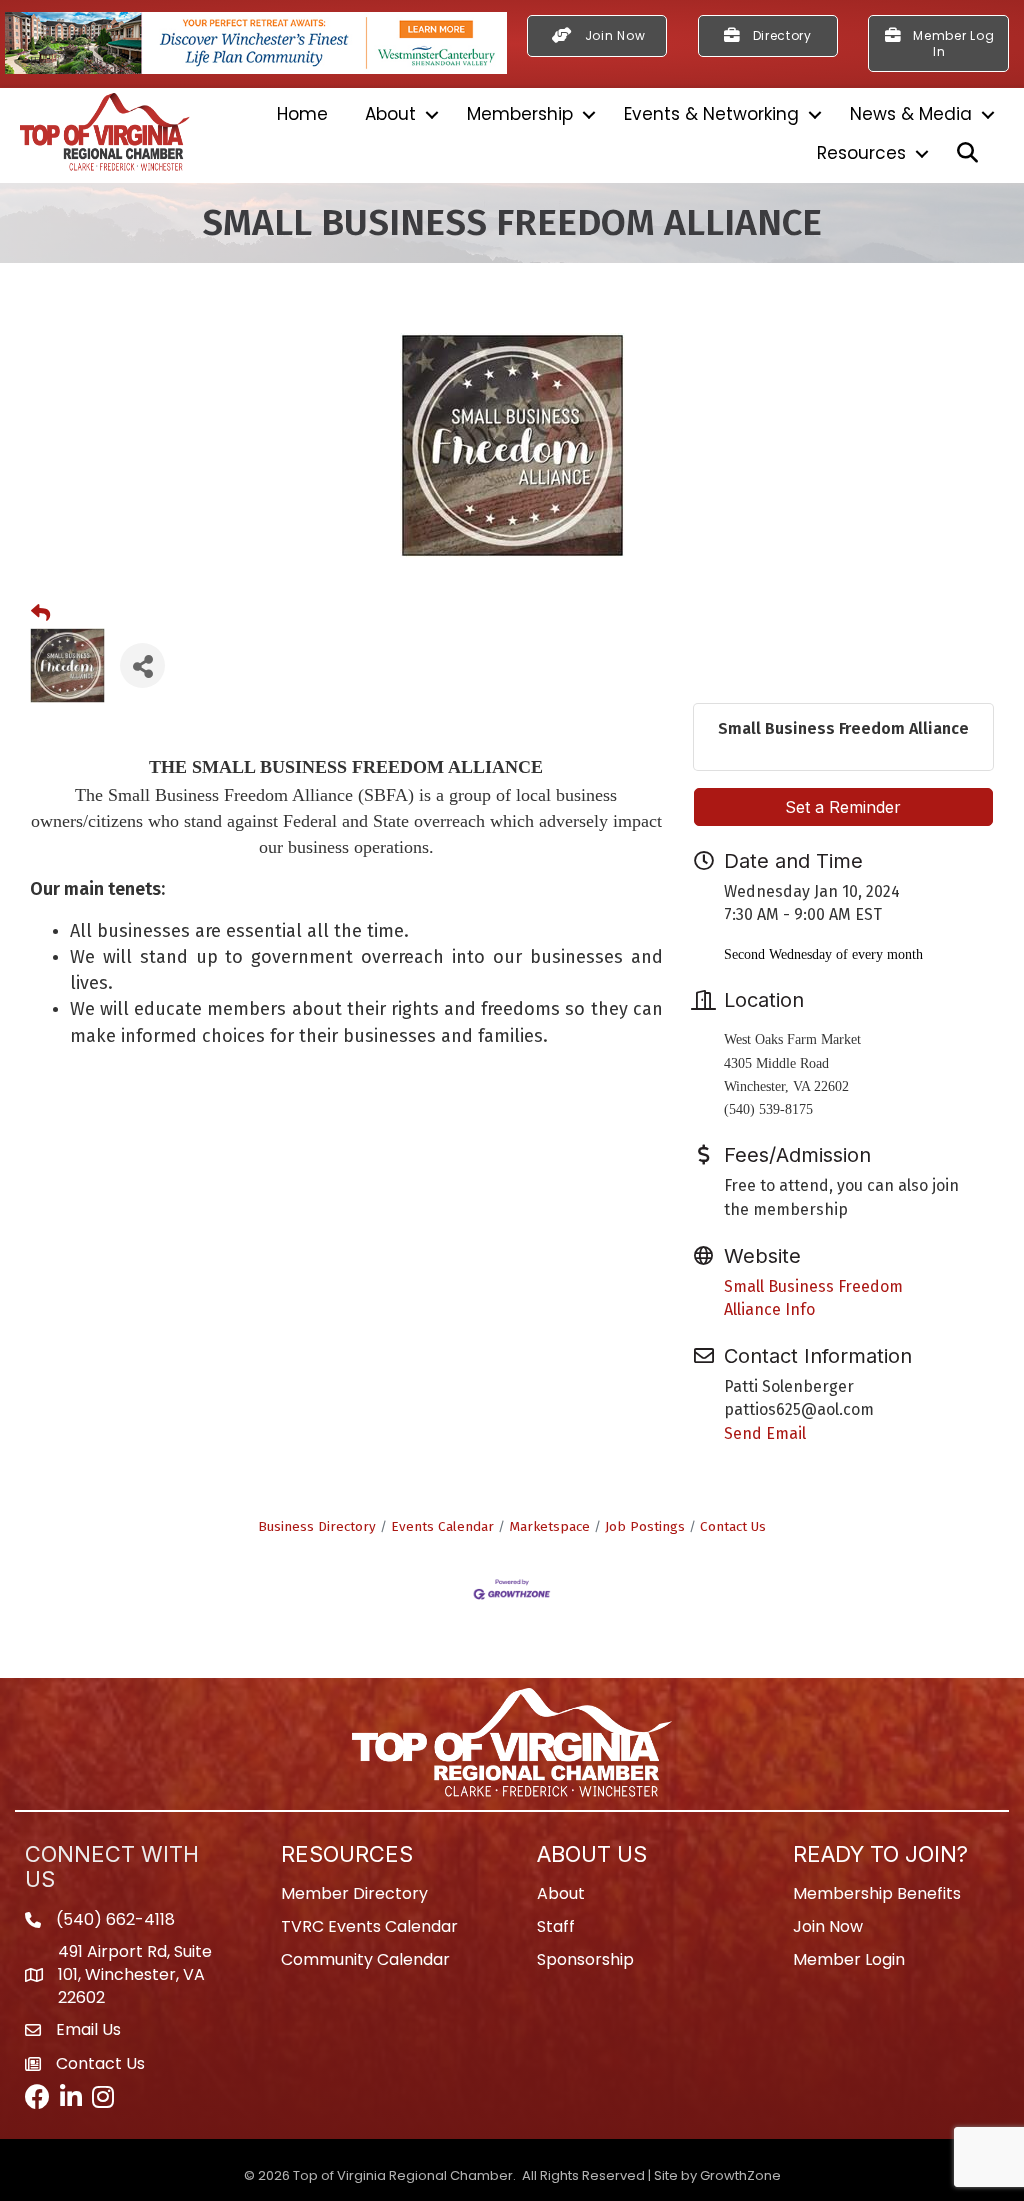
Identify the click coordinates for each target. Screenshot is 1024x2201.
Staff (556, 1926)
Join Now (828, 1926)
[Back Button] (40, 614)
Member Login (849, 1959)
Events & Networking (711, 114)
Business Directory (317, 1526)
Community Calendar (365, 1959)
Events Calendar (442, 1526)
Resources (861, 153)
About (390, 114)
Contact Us (733, 1526)
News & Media (911, 114)
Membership (520, 114)
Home (302, 114)
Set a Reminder (843, 807)
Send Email (765, 1433)
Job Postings (645, 1526)
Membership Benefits (877, 1893)
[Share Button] (142, 665)
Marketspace (549, 1526)
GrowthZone (740, 2175)
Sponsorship (585, 1959)
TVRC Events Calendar (369, 1926)
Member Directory (354, 1893)
